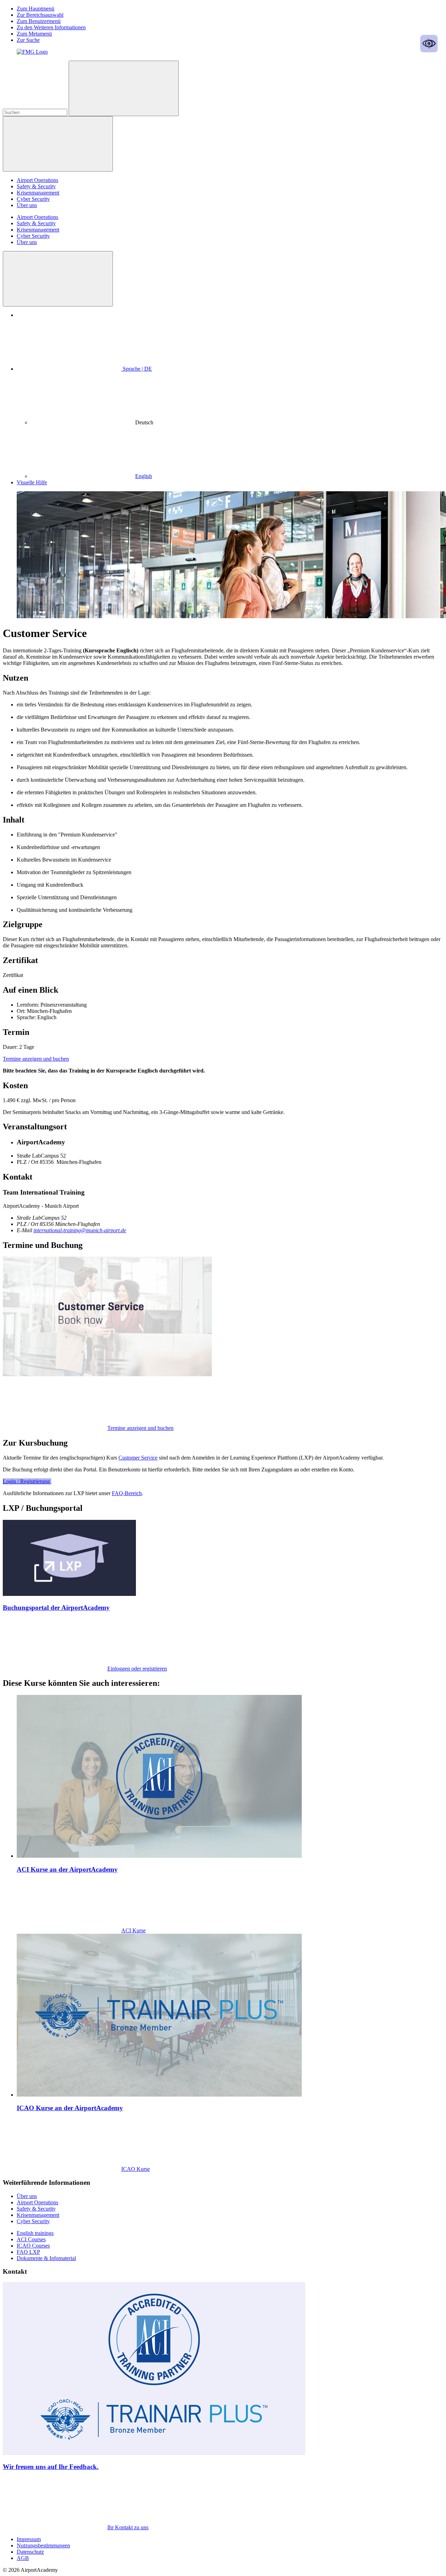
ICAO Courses (33, 2246)
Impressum (29, 2539)
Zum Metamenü (34, 34)
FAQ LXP (28, 2252)
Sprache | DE (137, 369)
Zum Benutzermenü (39, 21)
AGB (23, 2558)
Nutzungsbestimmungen (43, 2545)
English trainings (35, 2233)
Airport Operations (37, 180)
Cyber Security (33, 199)
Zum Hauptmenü (36, 9)
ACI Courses (31, 2239)
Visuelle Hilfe (32, 482)
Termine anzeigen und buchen (36, 1059)
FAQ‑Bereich (127, 1493)
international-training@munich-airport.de (80, 1230)
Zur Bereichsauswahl (40, 15)
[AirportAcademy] (32, 52)
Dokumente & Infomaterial (46, 2258)
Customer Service (138, 1458)
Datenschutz (30, 2552)
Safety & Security (36, 186)
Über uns (27, 205)
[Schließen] (58, 279)
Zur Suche (28, 40)
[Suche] (124, 88)
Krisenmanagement (38, 193)
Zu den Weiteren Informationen (51, 27)
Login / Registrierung (27, 1481)
